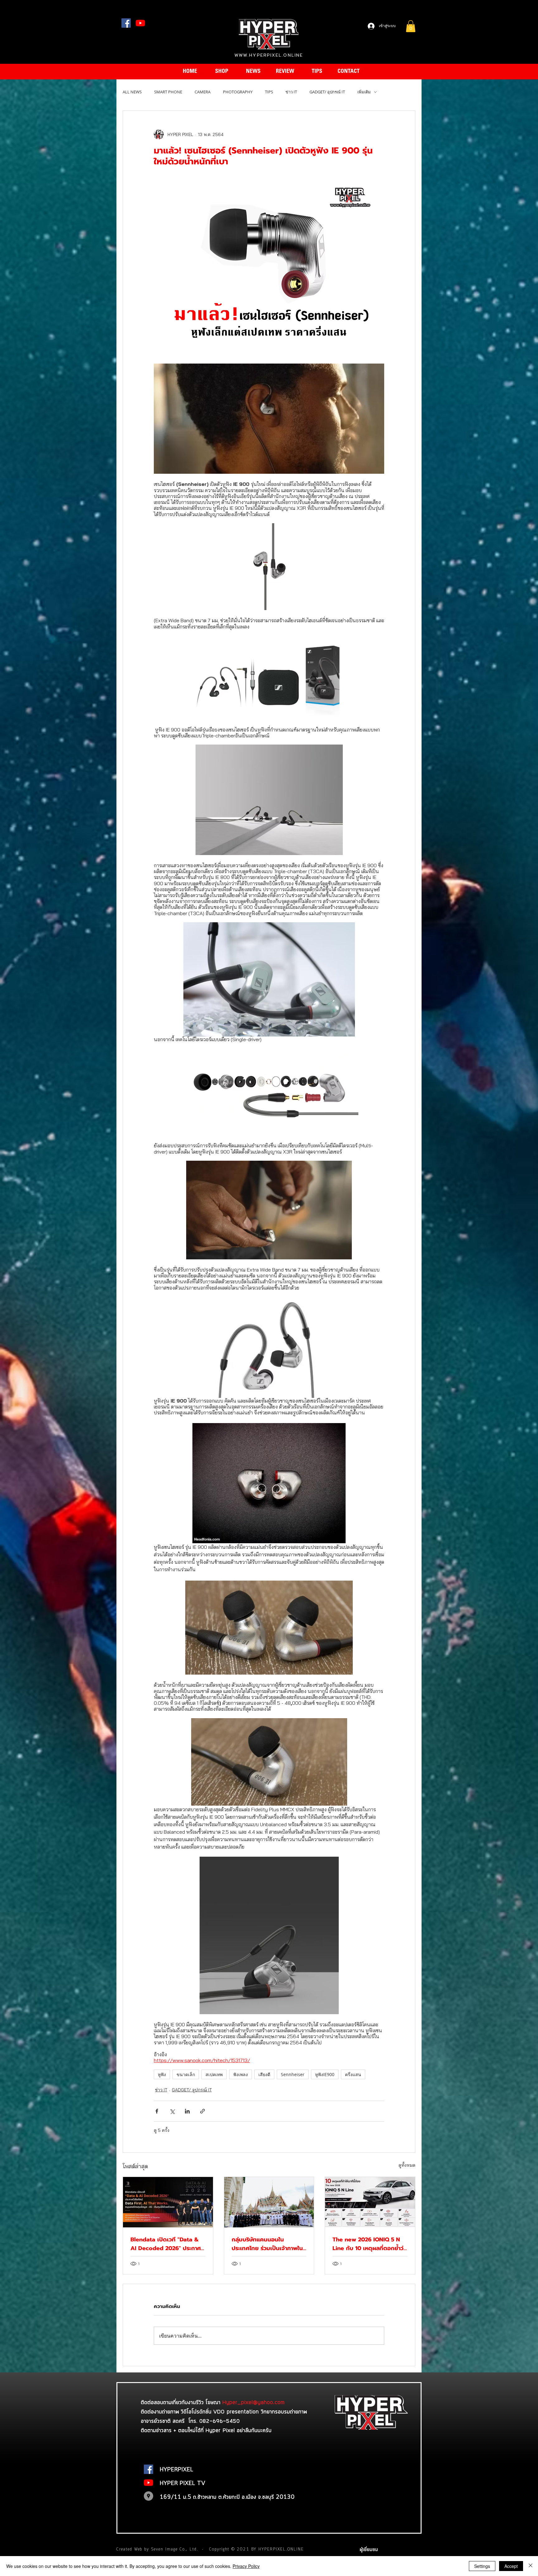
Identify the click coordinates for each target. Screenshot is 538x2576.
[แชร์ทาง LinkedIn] (187, 2111)
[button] (411, 26)
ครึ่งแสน (353, 2074)
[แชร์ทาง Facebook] (157, 2111)
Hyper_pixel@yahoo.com (253, 2402)
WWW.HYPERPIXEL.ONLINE (269, 55)
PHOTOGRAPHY (238, 92)
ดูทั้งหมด (407, 2165)
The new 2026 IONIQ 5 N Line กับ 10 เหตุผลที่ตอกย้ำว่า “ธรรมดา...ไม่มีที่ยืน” (369, 2244)
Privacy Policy (246, 2566)
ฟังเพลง (241, 2074)
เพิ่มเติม (364, 92)
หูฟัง (162, 2074)
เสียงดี (264, 2074)
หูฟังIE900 (325, 2074)
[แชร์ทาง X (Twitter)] (172, 2111)
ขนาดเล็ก (186, 2074)
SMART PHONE (168, 92)
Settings (482, 2566)
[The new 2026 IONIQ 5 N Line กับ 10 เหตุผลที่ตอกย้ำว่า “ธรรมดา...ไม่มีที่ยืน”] (370, 2202)
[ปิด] (531, 2566)
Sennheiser (293, 2074)
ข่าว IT (291, 92)
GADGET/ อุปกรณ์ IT (327, 92)
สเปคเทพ (214, 2074)
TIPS (269, 92)
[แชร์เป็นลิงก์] (203, 2111)
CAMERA (203, 92)
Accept (511, 2566)
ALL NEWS (132, 92)
